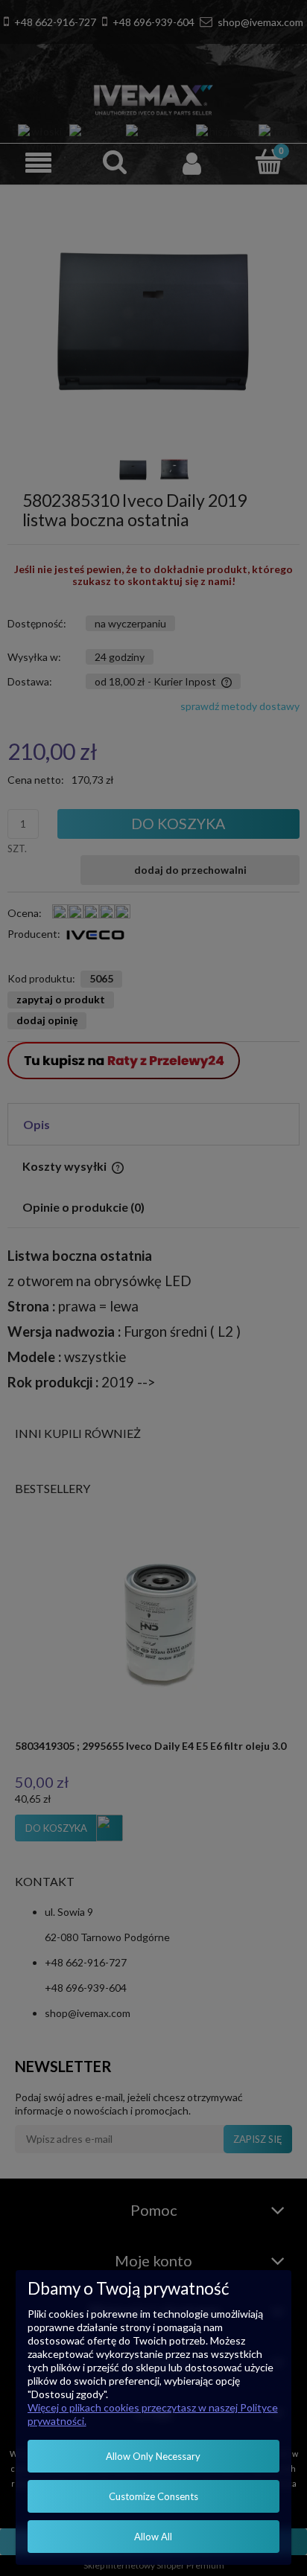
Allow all (153, 2537)
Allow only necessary (153, 2456)
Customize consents (153, 2496)
